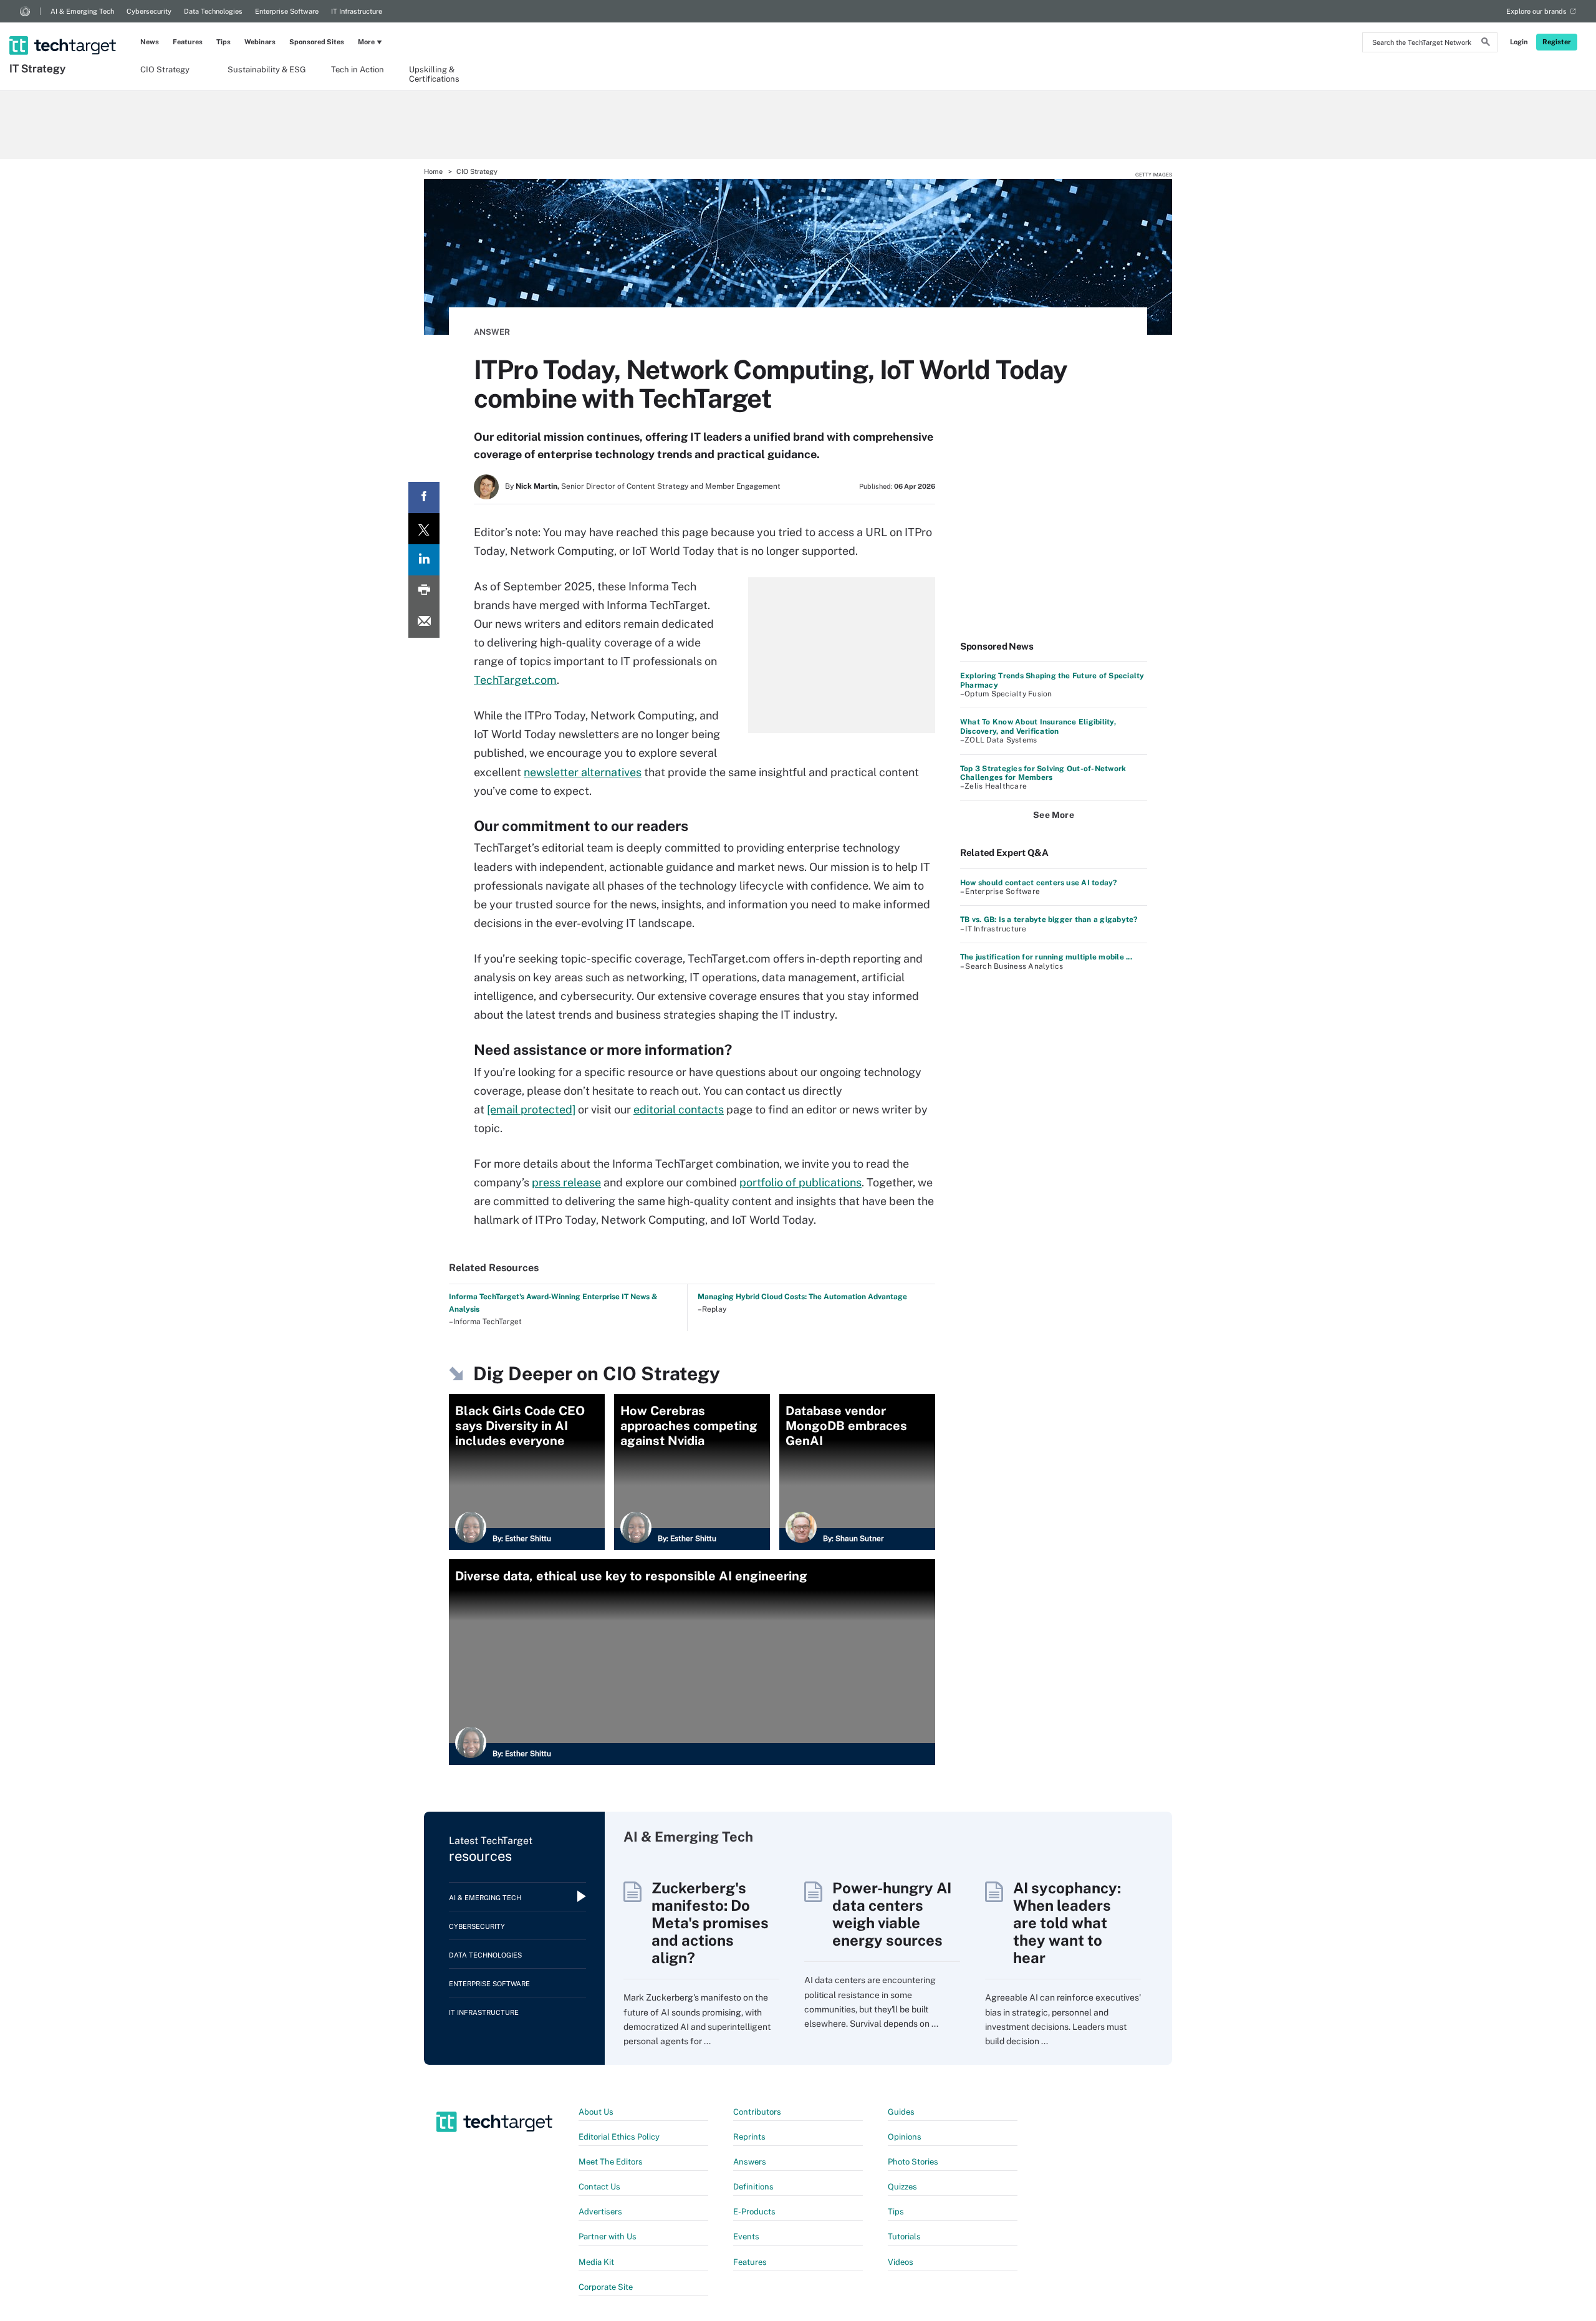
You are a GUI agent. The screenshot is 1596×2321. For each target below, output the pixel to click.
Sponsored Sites (317, 42)
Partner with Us (608, 2237)
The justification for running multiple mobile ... (1046, 957)
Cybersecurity (149, 11)
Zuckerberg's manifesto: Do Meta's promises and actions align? (710, 1923)
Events (746, 2237)
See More (1054, 815)
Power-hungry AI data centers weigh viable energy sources (892, 1914)
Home (433, 171)
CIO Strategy (165, 70)
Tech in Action (358, 70)
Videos (901, 2262)
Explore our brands (1536, 11)
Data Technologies (213, 11)
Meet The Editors (611, 2162)
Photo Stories (913, 2162)
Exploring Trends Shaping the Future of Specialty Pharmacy (1052, 680)
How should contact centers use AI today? (1039, 883)
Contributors (757, 2112)
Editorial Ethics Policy (619, 2137)
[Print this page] (424, 591)
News (150, 42)
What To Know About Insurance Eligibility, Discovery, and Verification (1038, 726)
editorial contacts (679, 1109)
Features (188, 42)
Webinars (260, 42)
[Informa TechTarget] (25, 11)
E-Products (754, 2212)
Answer (492, 332)
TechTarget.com (515, 680)
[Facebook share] (424, 497)
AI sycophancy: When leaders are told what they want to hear (1067, 1923)
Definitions (753, 2187)
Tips (224, 42)
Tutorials (904, 2237)
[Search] (1486, 44)
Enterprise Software (287, 11)
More (366, 42)
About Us (596, 2112)
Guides (901, 2112)
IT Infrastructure (357, 11)
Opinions (905, 2137)
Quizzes (902, 2187)
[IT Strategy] (64, 29)
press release (566, 1182)
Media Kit (596, 2262)
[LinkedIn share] (424, 560)
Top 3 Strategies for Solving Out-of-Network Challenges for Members (1043, 773)
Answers (750, 2162)
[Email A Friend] (424, 622)
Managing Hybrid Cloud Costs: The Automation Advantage (802, 1297)
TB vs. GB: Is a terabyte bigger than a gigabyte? (1049, 920)
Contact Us (599, 2187)
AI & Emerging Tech (82, 11)
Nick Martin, (537, 486)
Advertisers (600, 2212)
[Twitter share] (424, 529)
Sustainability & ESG (267, 70)
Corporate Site (606, 2287)
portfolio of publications (800, 1182)
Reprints (749, 2137)
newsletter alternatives (583, 772)
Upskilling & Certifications (434, 74)
